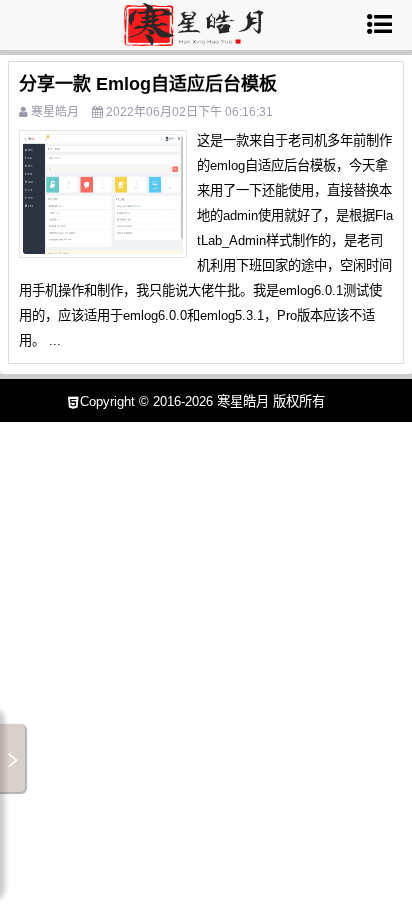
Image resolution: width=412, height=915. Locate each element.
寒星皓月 (55, 112)
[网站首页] (193, 38)
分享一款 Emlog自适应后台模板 (148, 84)
